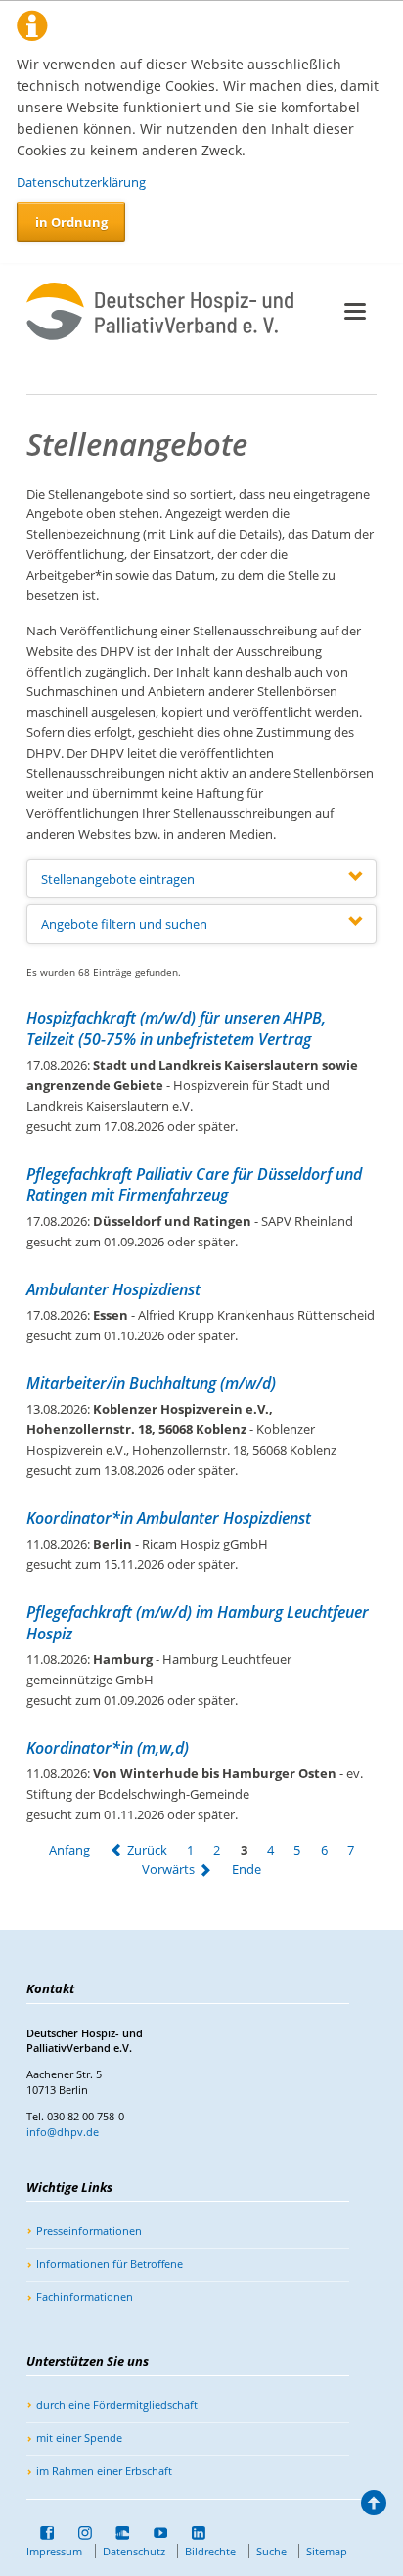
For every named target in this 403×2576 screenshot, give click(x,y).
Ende (246, 1870)
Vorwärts (168, 1870)
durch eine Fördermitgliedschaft (117, 2404)
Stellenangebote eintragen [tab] (118, 879)
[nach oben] (374, 2508)
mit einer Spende (79, 2438)
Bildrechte (210, 2551)
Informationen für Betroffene (110, 2264)
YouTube (154, 2533)
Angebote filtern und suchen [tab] (124, 924)
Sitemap (327, 2551)
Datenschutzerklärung (81, 182)
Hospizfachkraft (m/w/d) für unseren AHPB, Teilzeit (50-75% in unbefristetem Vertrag (176, 1028)
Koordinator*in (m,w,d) (108, 1748)
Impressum (54, 2551)
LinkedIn (192, 2533)
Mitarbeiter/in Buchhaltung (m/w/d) (151, 1383)
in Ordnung (71, 222)
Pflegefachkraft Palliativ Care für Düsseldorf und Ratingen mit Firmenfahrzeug (194, 1185)
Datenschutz (134, 2551)
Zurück (147, 1850)
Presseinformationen (89, 2230)
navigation (355, 311)
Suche (271, 2551)
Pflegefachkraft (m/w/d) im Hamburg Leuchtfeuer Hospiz (198, 1623)
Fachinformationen (85, 2297)
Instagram (78, 2533)
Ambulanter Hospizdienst (113, 1289)
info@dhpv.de (63, 2132)
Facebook (40, 2533)
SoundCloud (116, 2533)
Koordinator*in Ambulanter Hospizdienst (169, 1518)
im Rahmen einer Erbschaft (104, 2471)
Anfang (69, 1850)
